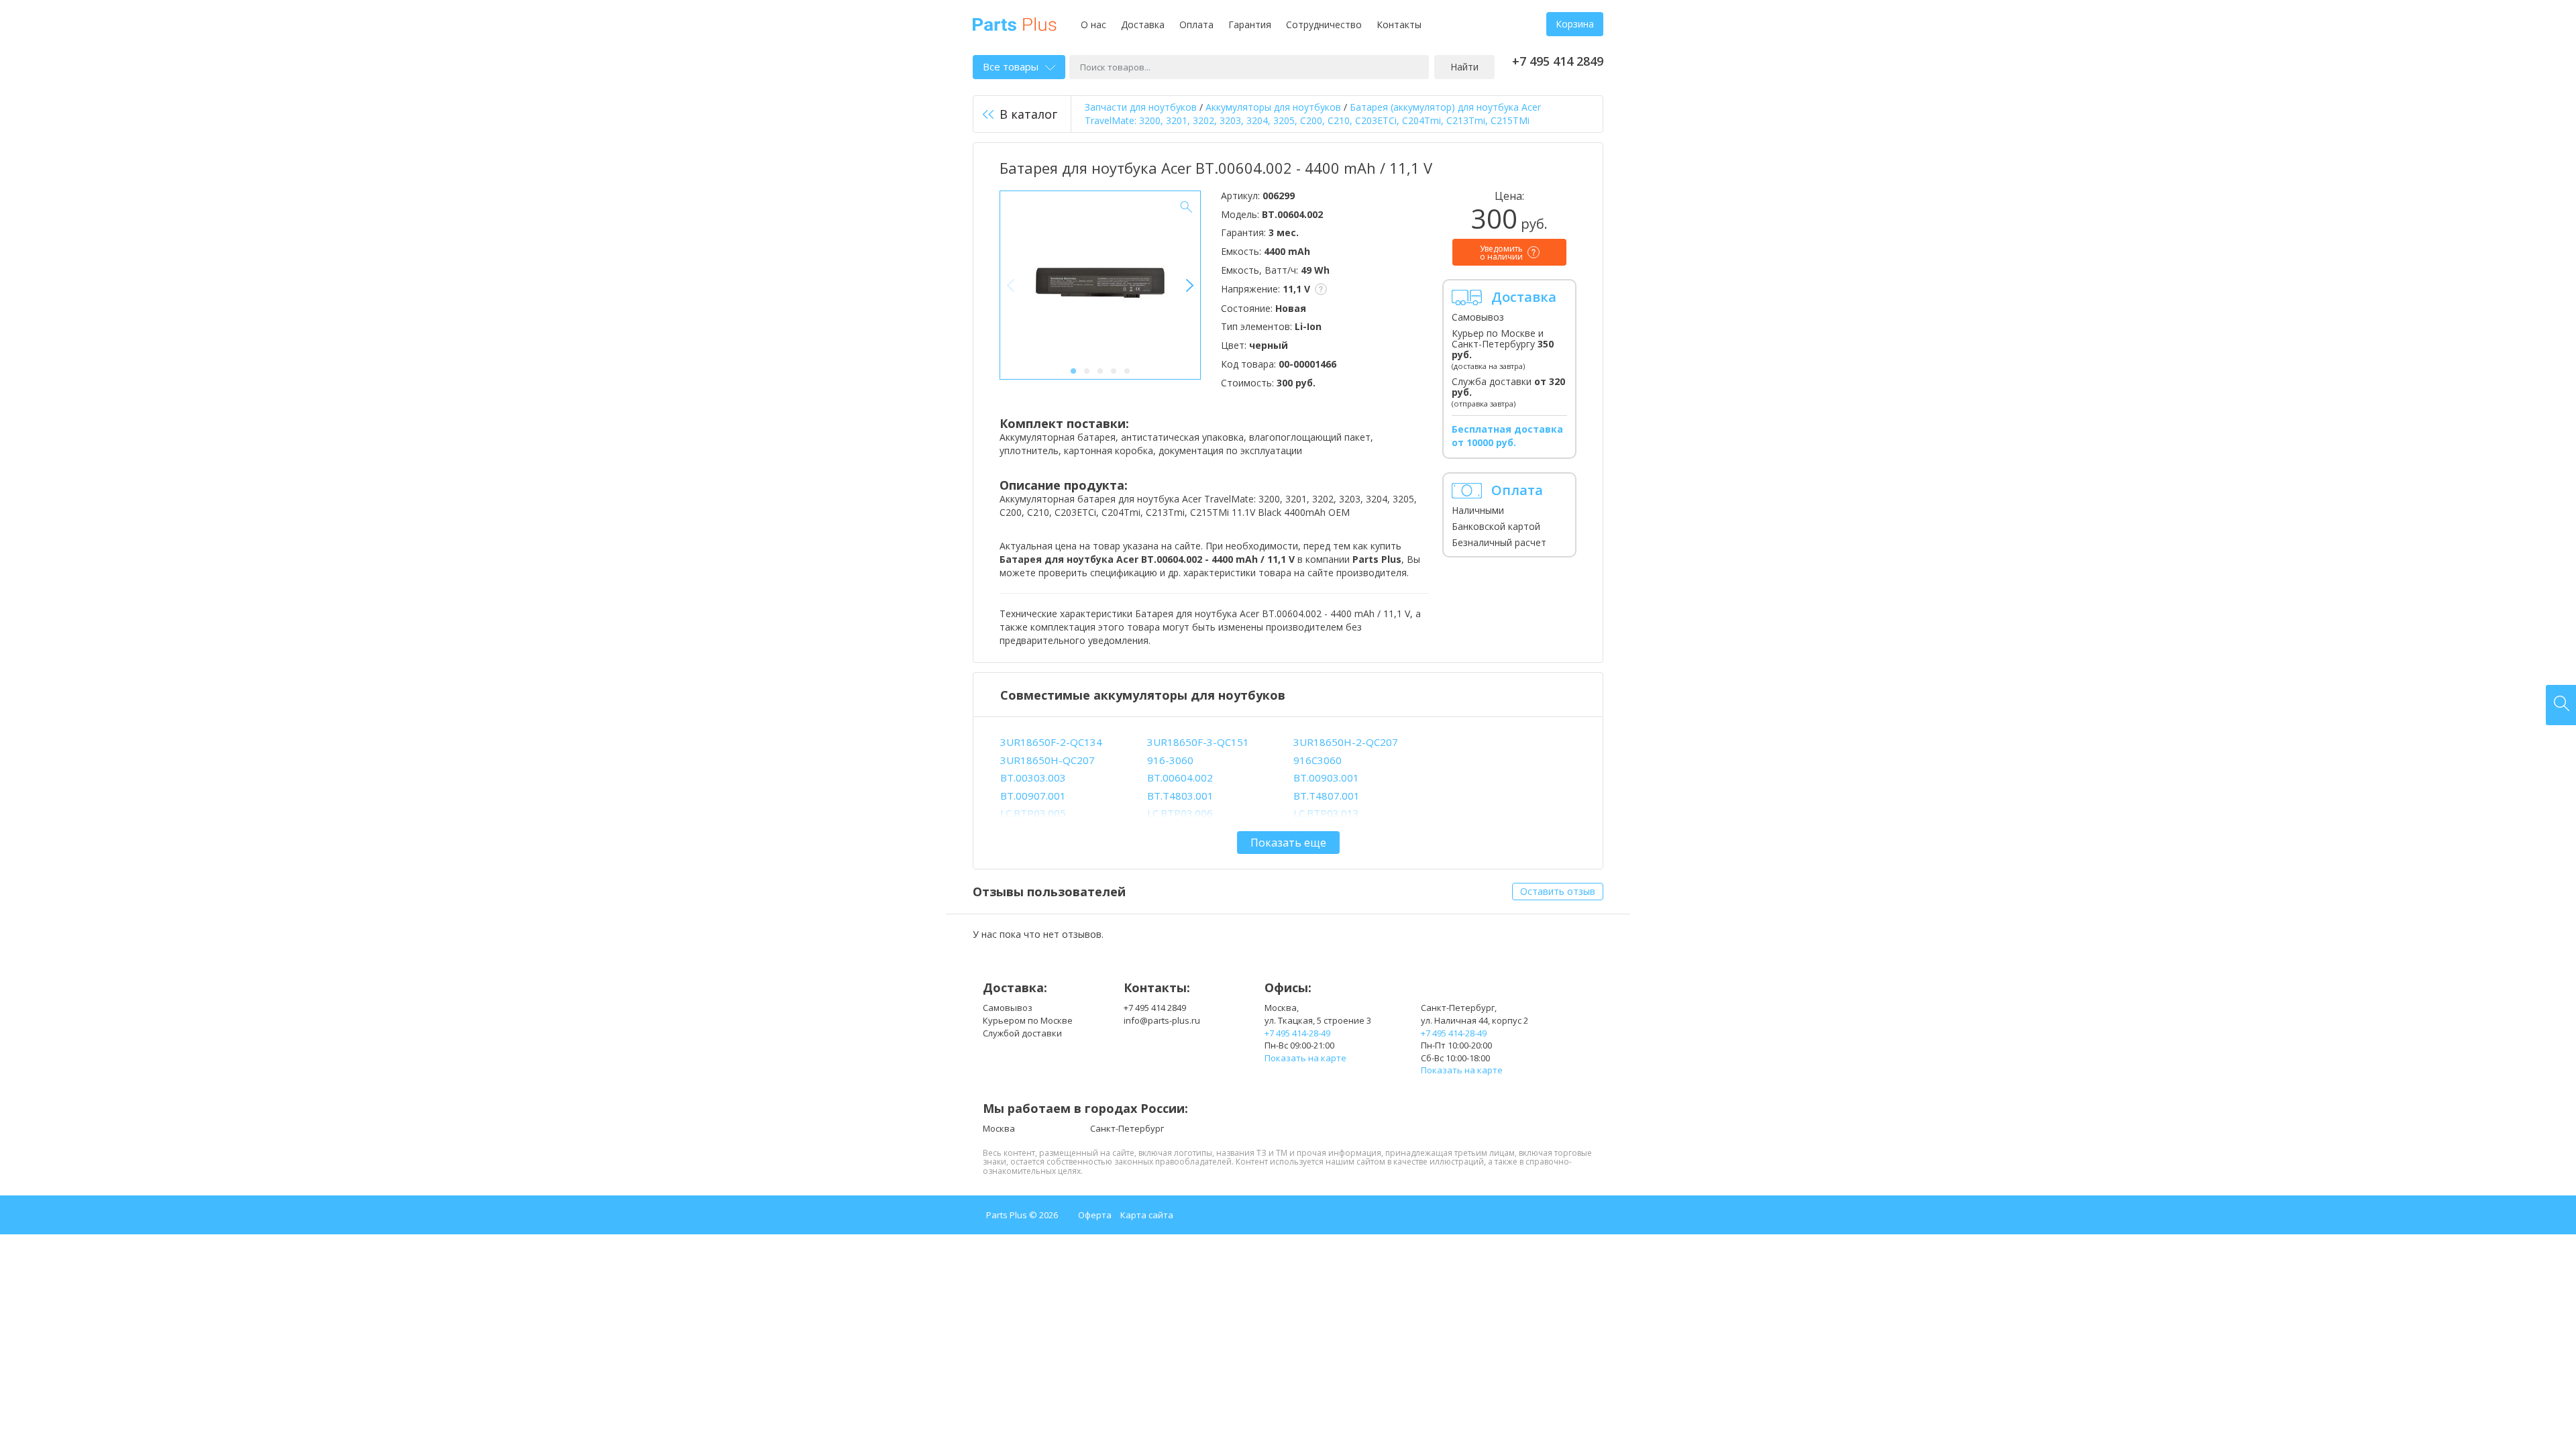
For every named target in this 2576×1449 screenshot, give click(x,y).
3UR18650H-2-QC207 (1346, 742)
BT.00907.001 (1033, 796)
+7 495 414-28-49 (1297, 1033)
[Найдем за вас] (2561, 705)
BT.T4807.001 (1327, 796)
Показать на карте (1305, 1058)
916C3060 (1318, 760)
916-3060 (1170, 760)
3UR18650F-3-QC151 (1198, 742)
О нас (1093, 24)
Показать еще (1288, 843)
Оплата (1196, 24)
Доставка (1143, 24)
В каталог (1028, 114)
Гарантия (1250, 24)
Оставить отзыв (1558, 891)
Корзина (1575, 24)
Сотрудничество (1324, 24)
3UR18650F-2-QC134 (1051, 742)
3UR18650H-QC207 (1048, 760)
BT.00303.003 (1033, 777)
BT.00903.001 (1326, 777)
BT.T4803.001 (1180, 796)
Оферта (1095, 1215)
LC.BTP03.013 (1326, 813)
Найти (1464, 67)
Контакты (1399, 24)
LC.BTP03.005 (1033, 813)
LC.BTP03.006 (1180, 813)
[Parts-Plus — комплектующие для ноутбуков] (1015, 23)
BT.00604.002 (1180, 777)
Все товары (1011, 66)
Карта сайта (1147, 1215)
